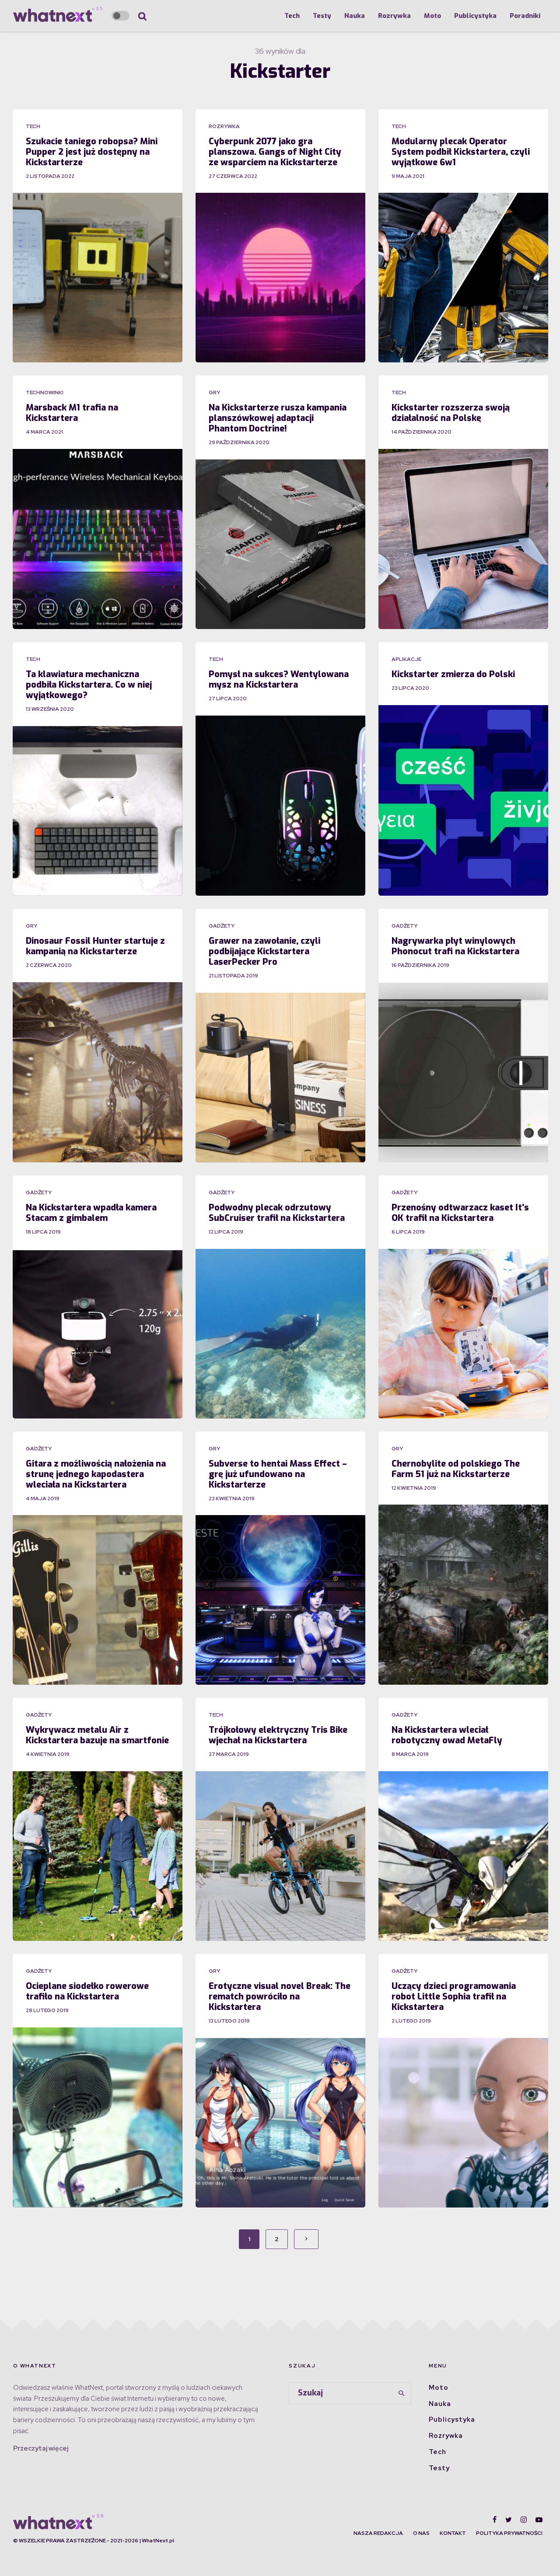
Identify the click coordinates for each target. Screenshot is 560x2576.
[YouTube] (539, 2520)
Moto (432, 16)
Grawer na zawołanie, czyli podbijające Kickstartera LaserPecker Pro (264, 952)
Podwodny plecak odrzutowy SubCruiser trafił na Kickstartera (277, 1213)
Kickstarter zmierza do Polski (453, 674)
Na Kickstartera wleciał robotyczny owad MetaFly (447, 1735)
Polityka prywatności (509, 2533)
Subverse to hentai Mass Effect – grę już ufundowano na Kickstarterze (278, 1474)
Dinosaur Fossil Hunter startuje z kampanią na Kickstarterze (95, 946)
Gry (214, 393)
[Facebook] (495, 2520)
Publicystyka (475, 16)
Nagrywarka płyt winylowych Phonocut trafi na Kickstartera (455, 946)
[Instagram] (524, 2520)
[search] (402, 2393)
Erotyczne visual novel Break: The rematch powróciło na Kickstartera (280, 1997)
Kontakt (453, 2533)
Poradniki (525, 16)
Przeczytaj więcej (41, 2448)
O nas (421, 2533)
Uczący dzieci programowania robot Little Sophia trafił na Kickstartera (454, 1997)
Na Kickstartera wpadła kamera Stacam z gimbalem (91, 1213)
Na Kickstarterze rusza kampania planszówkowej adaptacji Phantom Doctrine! (278, 418)
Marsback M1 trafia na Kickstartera (72, 413)
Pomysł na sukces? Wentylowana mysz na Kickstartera (279, 680)
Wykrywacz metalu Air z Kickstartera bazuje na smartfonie (97, 1735)
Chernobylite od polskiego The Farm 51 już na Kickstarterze (456, 1469)
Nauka (355, 16)
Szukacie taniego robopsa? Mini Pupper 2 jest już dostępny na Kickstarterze (92, 152)
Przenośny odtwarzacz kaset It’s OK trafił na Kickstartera (460, 1213)
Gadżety (222, 926)
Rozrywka (394, 16)
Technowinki (45, 393)
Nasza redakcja (378, 2533)
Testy (322, 16)
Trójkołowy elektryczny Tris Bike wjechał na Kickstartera (278, 1735)
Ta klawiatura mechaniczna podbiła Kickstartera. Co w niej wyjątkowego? (89, 685)
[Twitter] (509, 2520)
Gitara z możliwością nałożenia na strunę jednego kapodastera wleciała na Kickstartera (96, 1474)
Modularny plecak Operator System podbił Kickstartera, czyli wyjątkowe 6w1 (461, 152)
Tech (292, 16)
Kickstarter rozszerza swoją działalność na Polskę (451, 413)
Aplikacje (406, 659)
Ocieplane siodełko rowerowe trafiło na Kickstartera (87, 1992)
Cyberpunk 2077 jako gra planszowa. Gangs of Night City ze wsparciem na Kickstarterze (275, 152)
